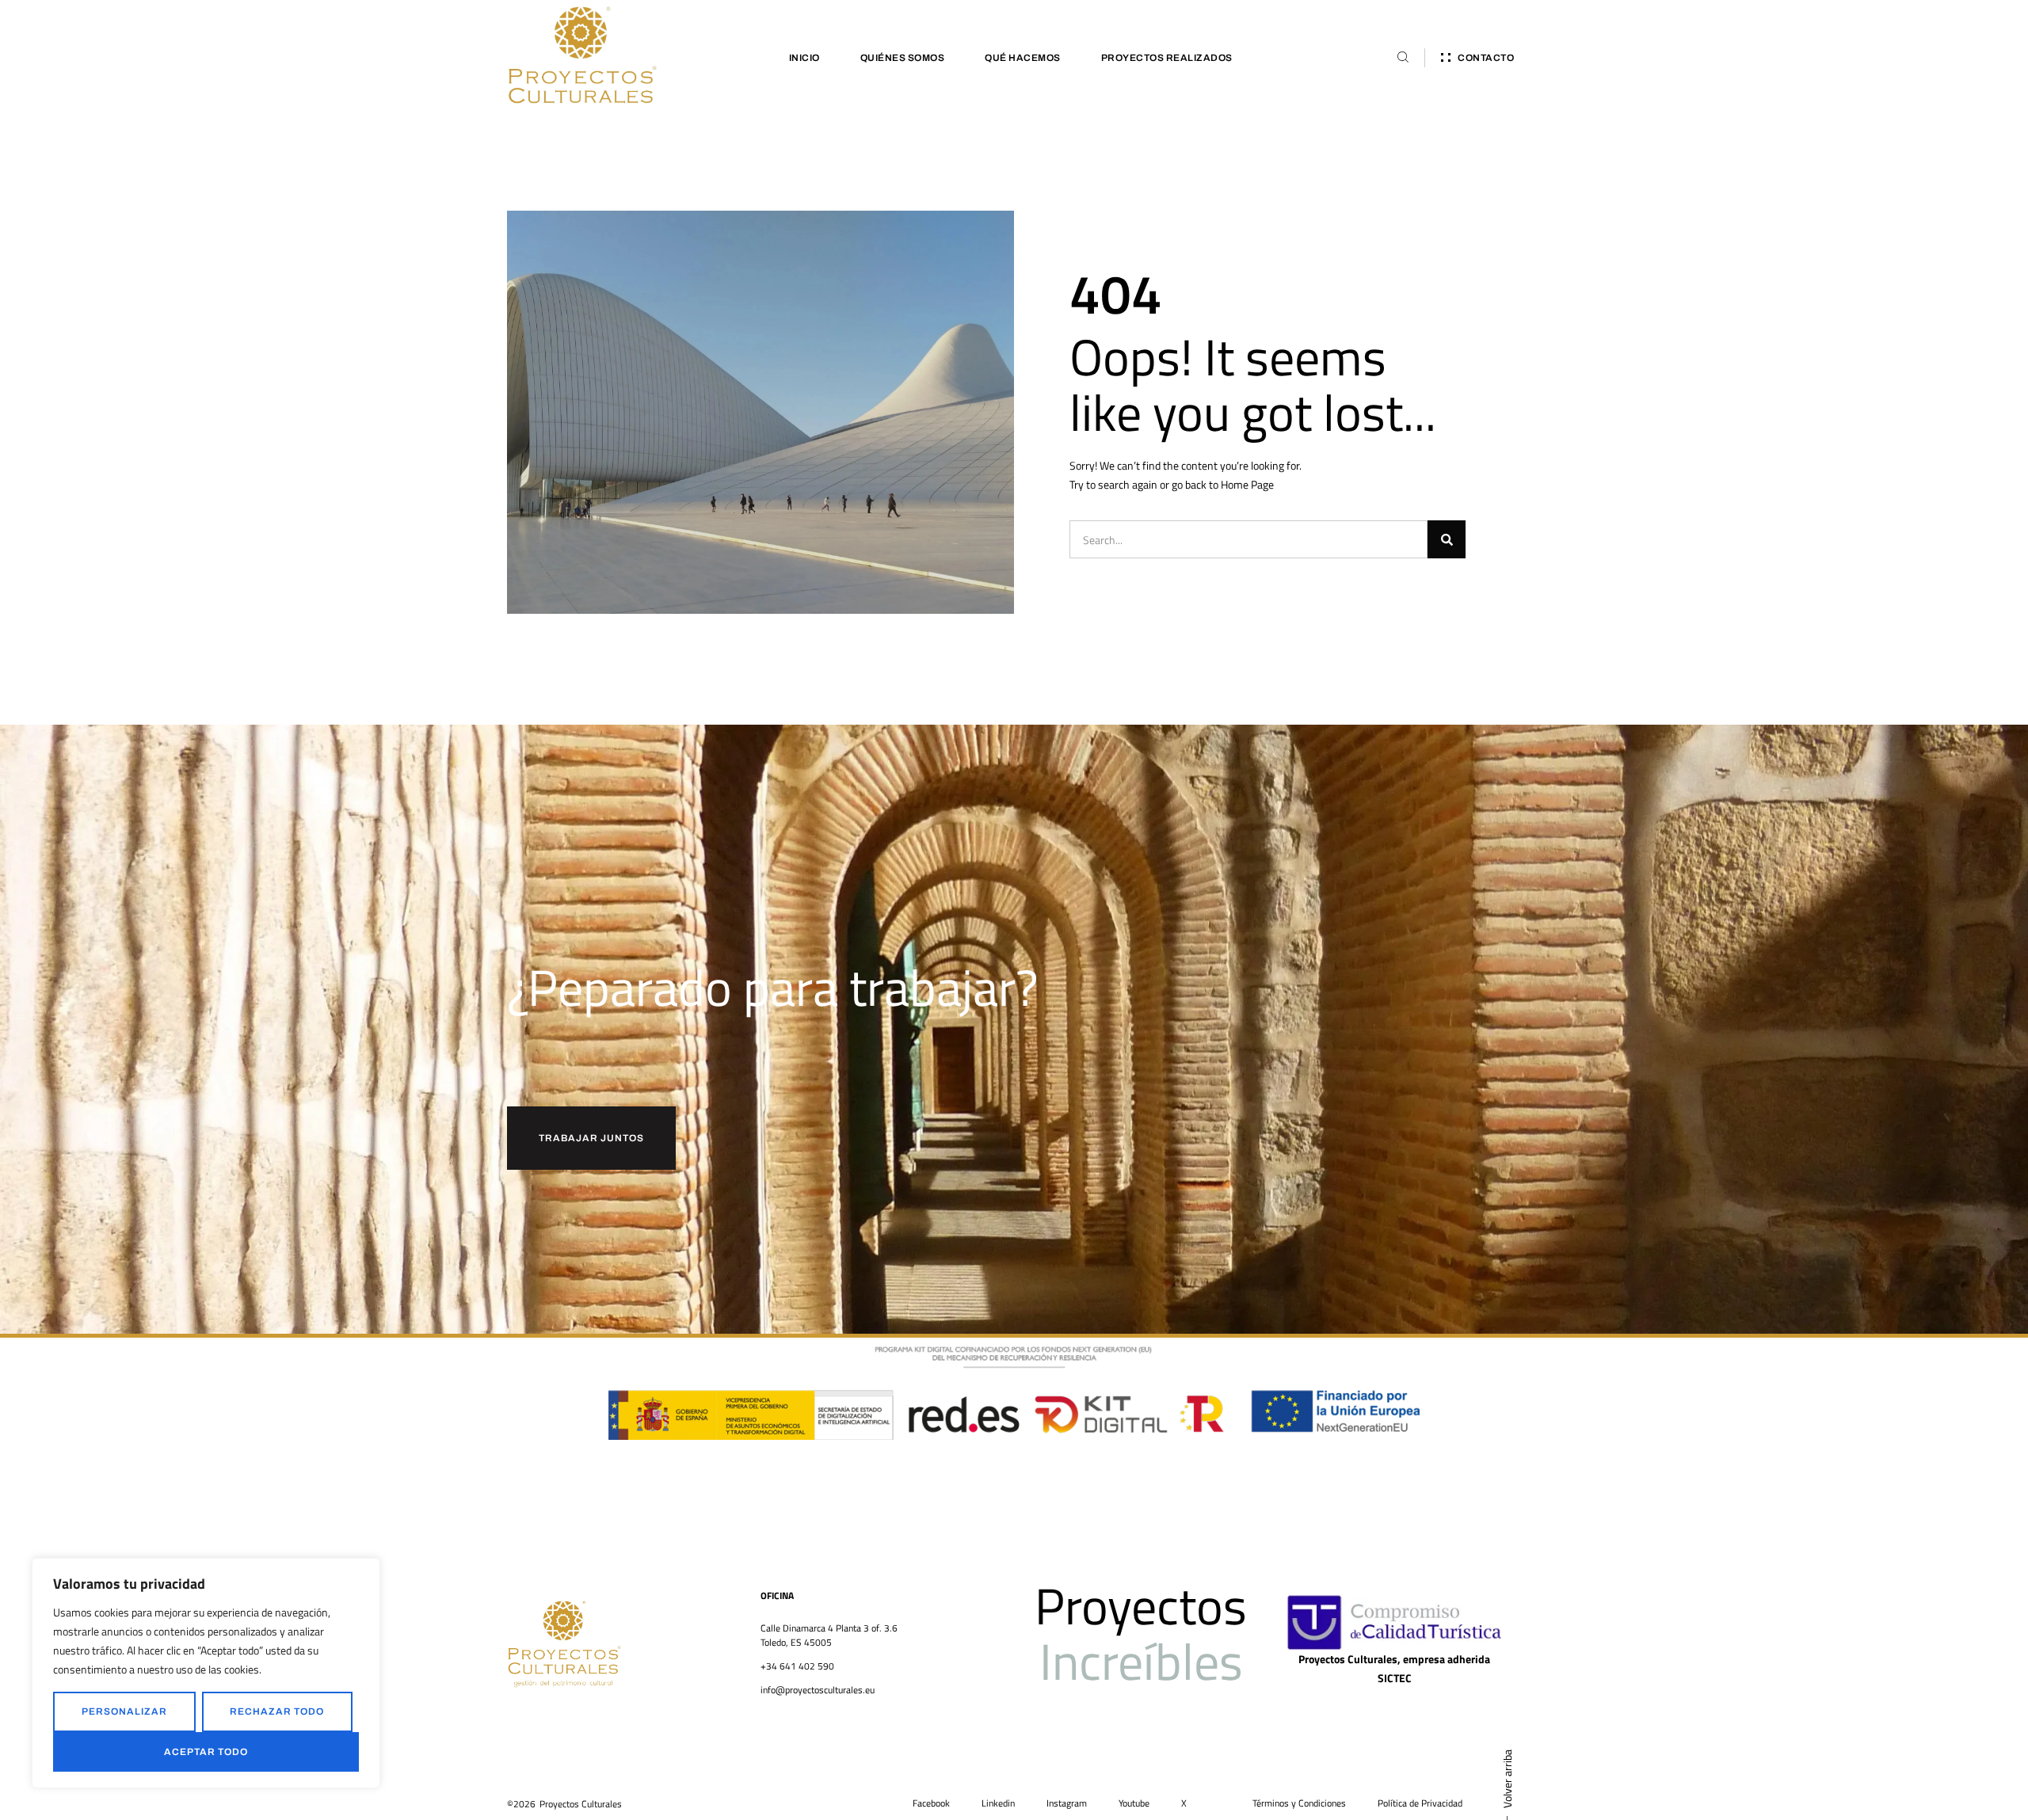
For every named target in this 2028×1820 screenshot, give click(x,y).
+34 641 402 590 (797, 1666)
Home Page (1247, 484)
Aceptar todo (206, 1752)
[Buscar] (1447, 539)
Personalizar (124, 1711)
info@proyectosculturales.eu (818, 1690)
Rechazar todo (277, 1711)
